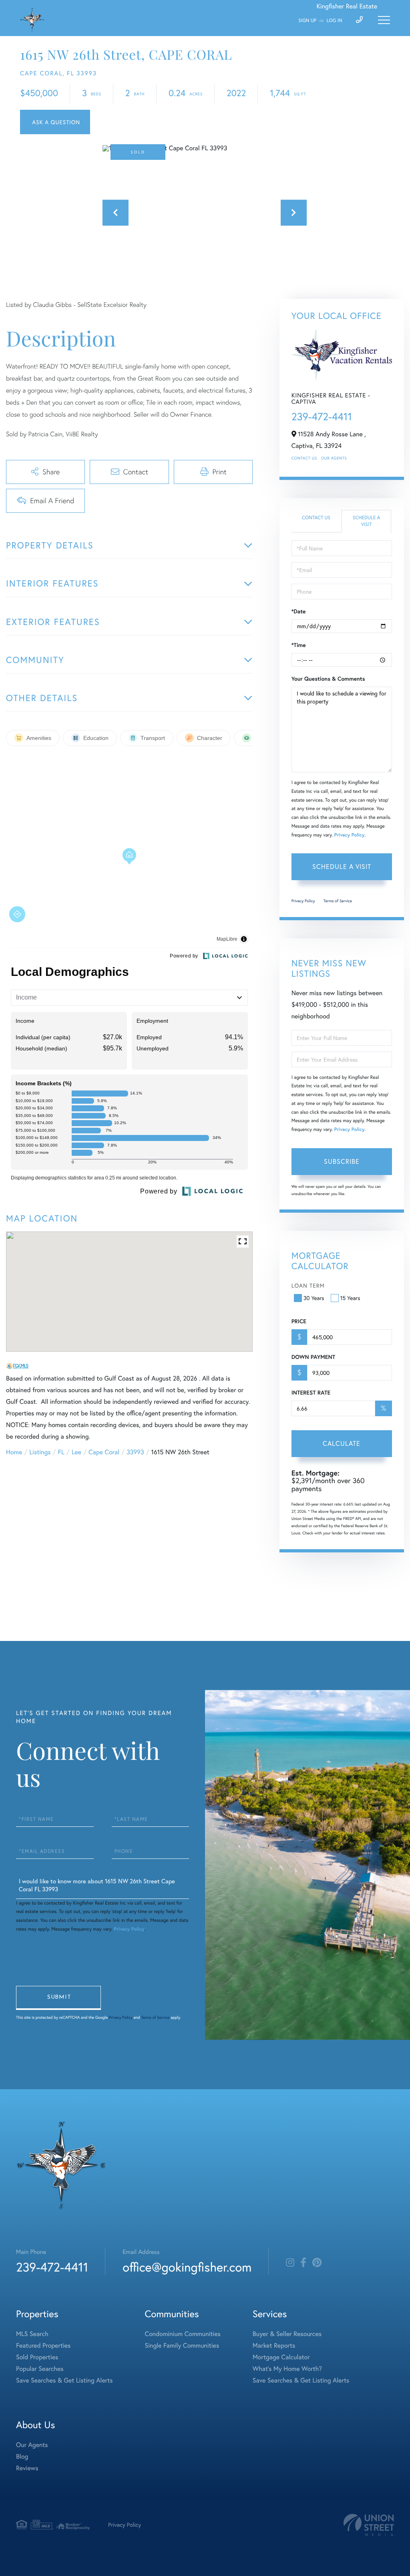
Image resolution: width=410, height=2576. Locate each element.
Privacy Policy (349, 835)
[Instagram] (290, 2263)
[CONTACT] (55, 122)
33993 (135, 1452)
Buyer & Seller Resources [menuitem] (287, 2334)
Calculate (342, 1443)
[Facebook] (303, 2263)
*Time (299, 645)
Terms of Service (338, 901)
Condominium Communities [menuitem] (183, 2334)
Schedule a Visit (367, 521)
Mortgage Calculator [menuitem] (281, 2357)
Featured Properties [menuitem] (43, 2345)
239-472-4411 (322, 417)
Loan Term (308, 1285)
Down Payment (313, 1357)
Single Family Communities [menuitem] (182, 2345)
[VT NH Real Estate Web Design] (369, 2525)
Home (14, 1452)
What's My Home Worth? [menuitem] (287, 2369)
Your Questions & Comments (328, 679)
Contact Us (304, 458)
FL (61, 1452)
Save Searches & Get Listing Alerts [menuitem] (64, 2380)
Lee (76, 1452)
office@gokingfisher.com (187, 2267)
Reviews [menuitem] (27, 2468)
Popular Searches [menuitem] (40, 2369)
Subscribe (342, 1161)
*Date (299, 611)
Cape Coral (104, 1452)
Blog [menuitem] (22, 2456)
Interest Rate (311, 1393)
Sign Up (307, 21)
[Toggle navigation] (384, 20)
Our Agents (334, 458)
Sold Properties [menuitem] (37, 2357)
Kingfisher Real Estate (347, 6)
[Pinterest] (317, 2263)
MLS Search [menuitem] (32, 2334)
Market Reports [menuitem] (274, 2345)
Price (299, 1321)
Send (58, 1998)
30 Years (314, 1298)
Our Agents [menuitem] (32, 2445)
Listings (40, 1452)
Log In (335, 21)
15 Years (350, 1298)
